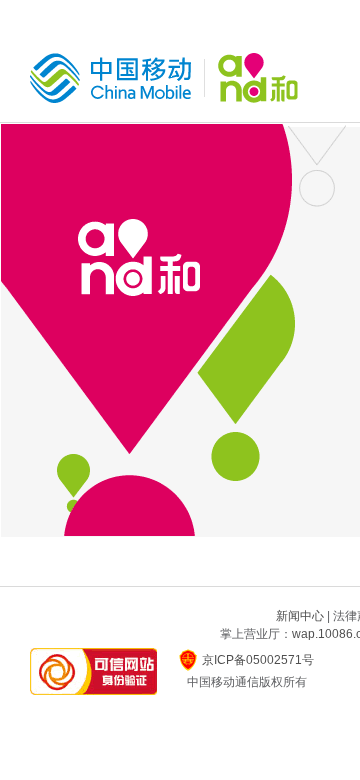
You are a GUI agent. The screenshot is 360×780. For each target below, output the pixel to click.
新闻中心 (300, 616)
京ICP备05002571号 (258, 660)
